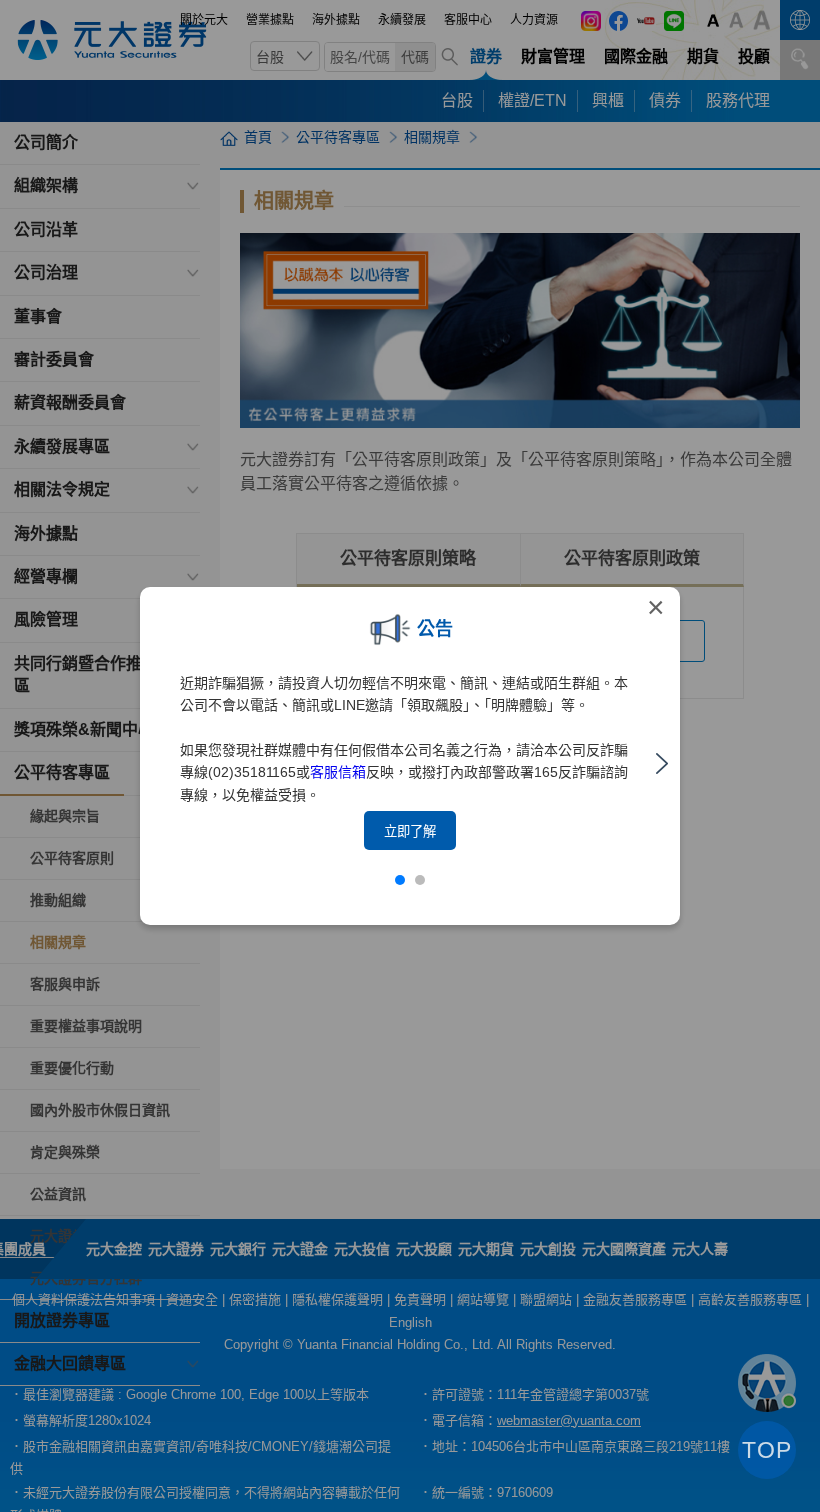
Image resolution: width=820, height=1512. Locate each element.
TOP (767, 1450)
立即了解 (410, 831)
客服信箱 (338, 772)
